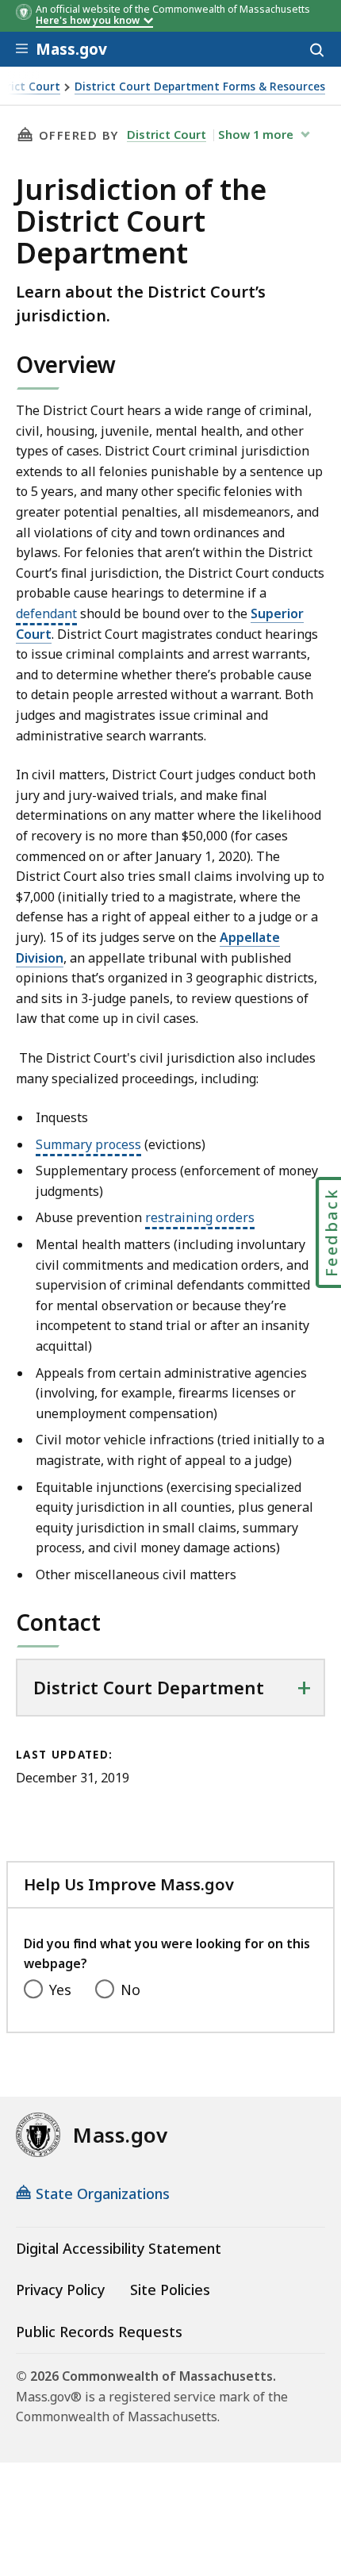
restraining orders (200, 1217)
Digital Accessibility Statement (119, 2248)
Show (256, 134)
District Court (167, 134)
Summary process (88, 1144)
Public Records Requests (99, 2332)
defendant (46, 613)
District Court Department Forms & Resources (200, 87)
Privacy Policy (60, 2290)
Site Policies (170, 2290)
